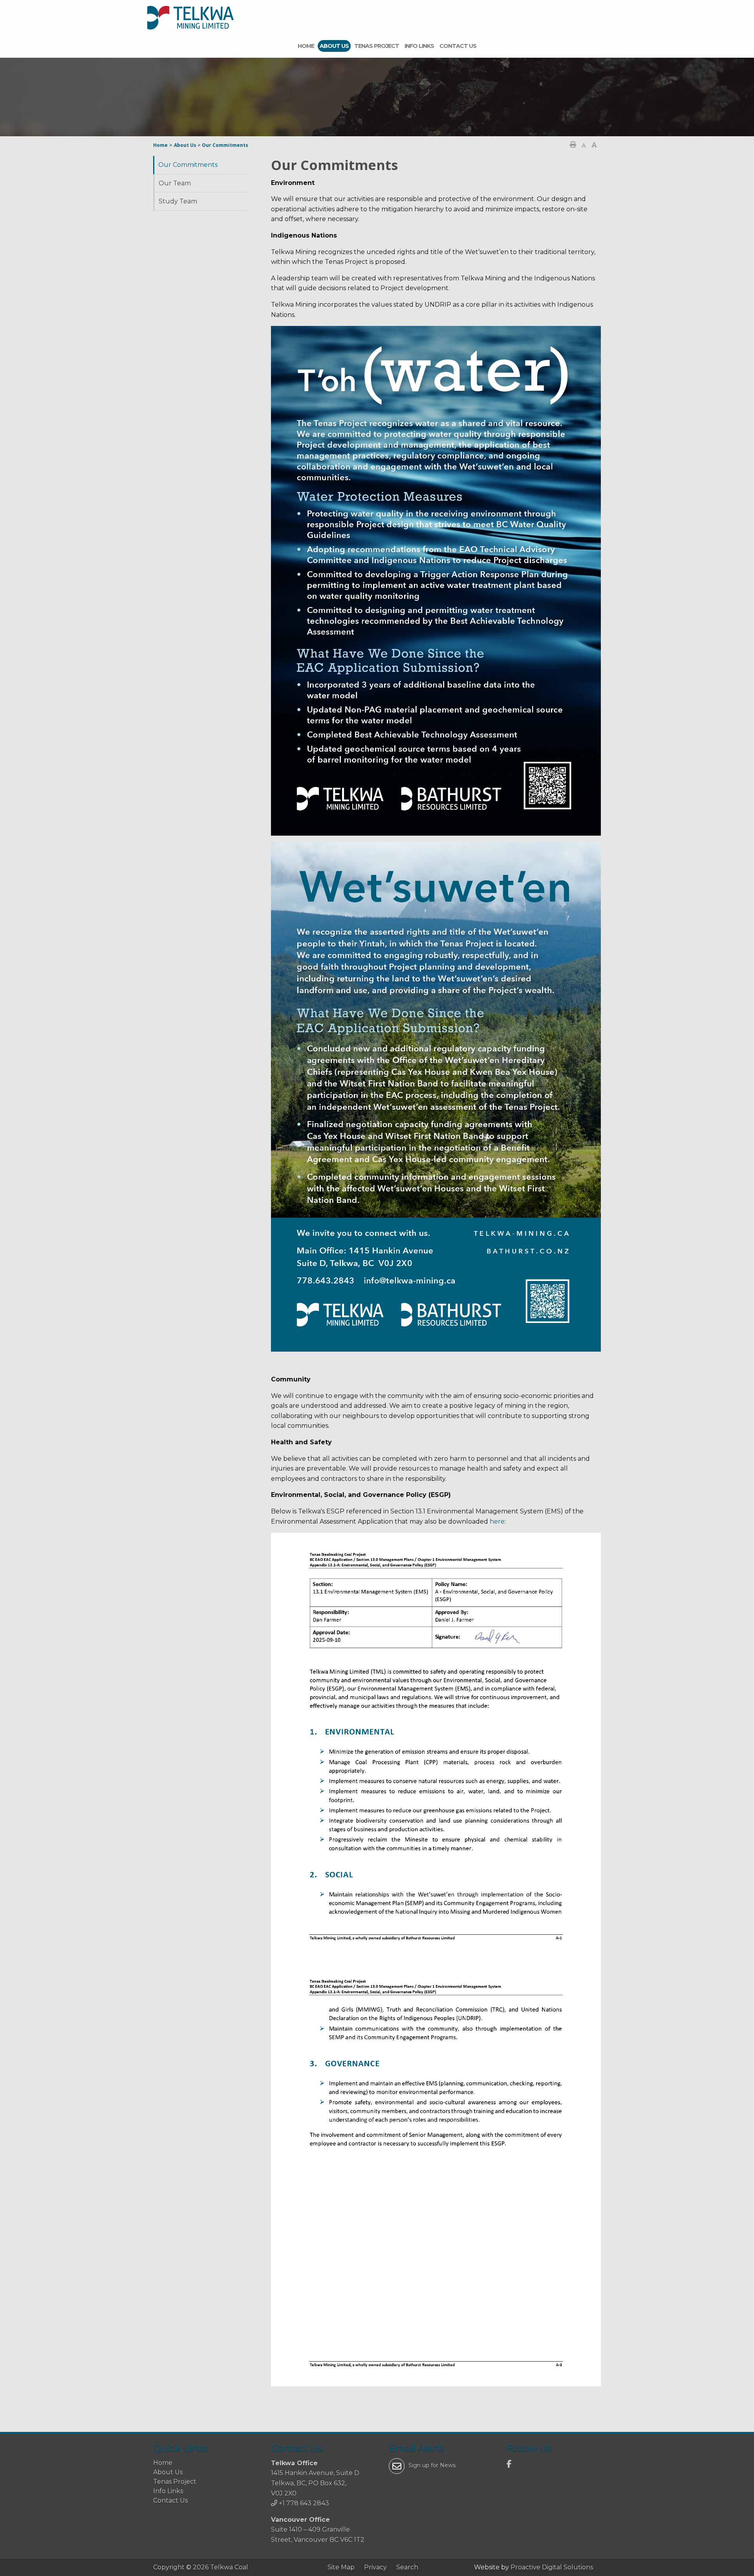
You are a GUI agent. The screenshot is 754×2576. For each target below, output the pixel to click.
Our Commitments (188, 165)
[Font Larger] (594, 145)
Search (407, 2567)
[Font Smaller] (584, 145)
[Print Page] (573, 145)
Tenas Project (377, 46)
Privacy (375, 2567)
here (497, 1521)
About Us (334, 46)
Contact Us (458, 46)
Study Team (178, 201)
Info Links (419, 46)
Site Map (341, 2567)
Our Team (175, 183)
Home (306, 46)
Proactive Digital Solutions (552, 2567)
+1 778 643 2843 (304, 2503)
